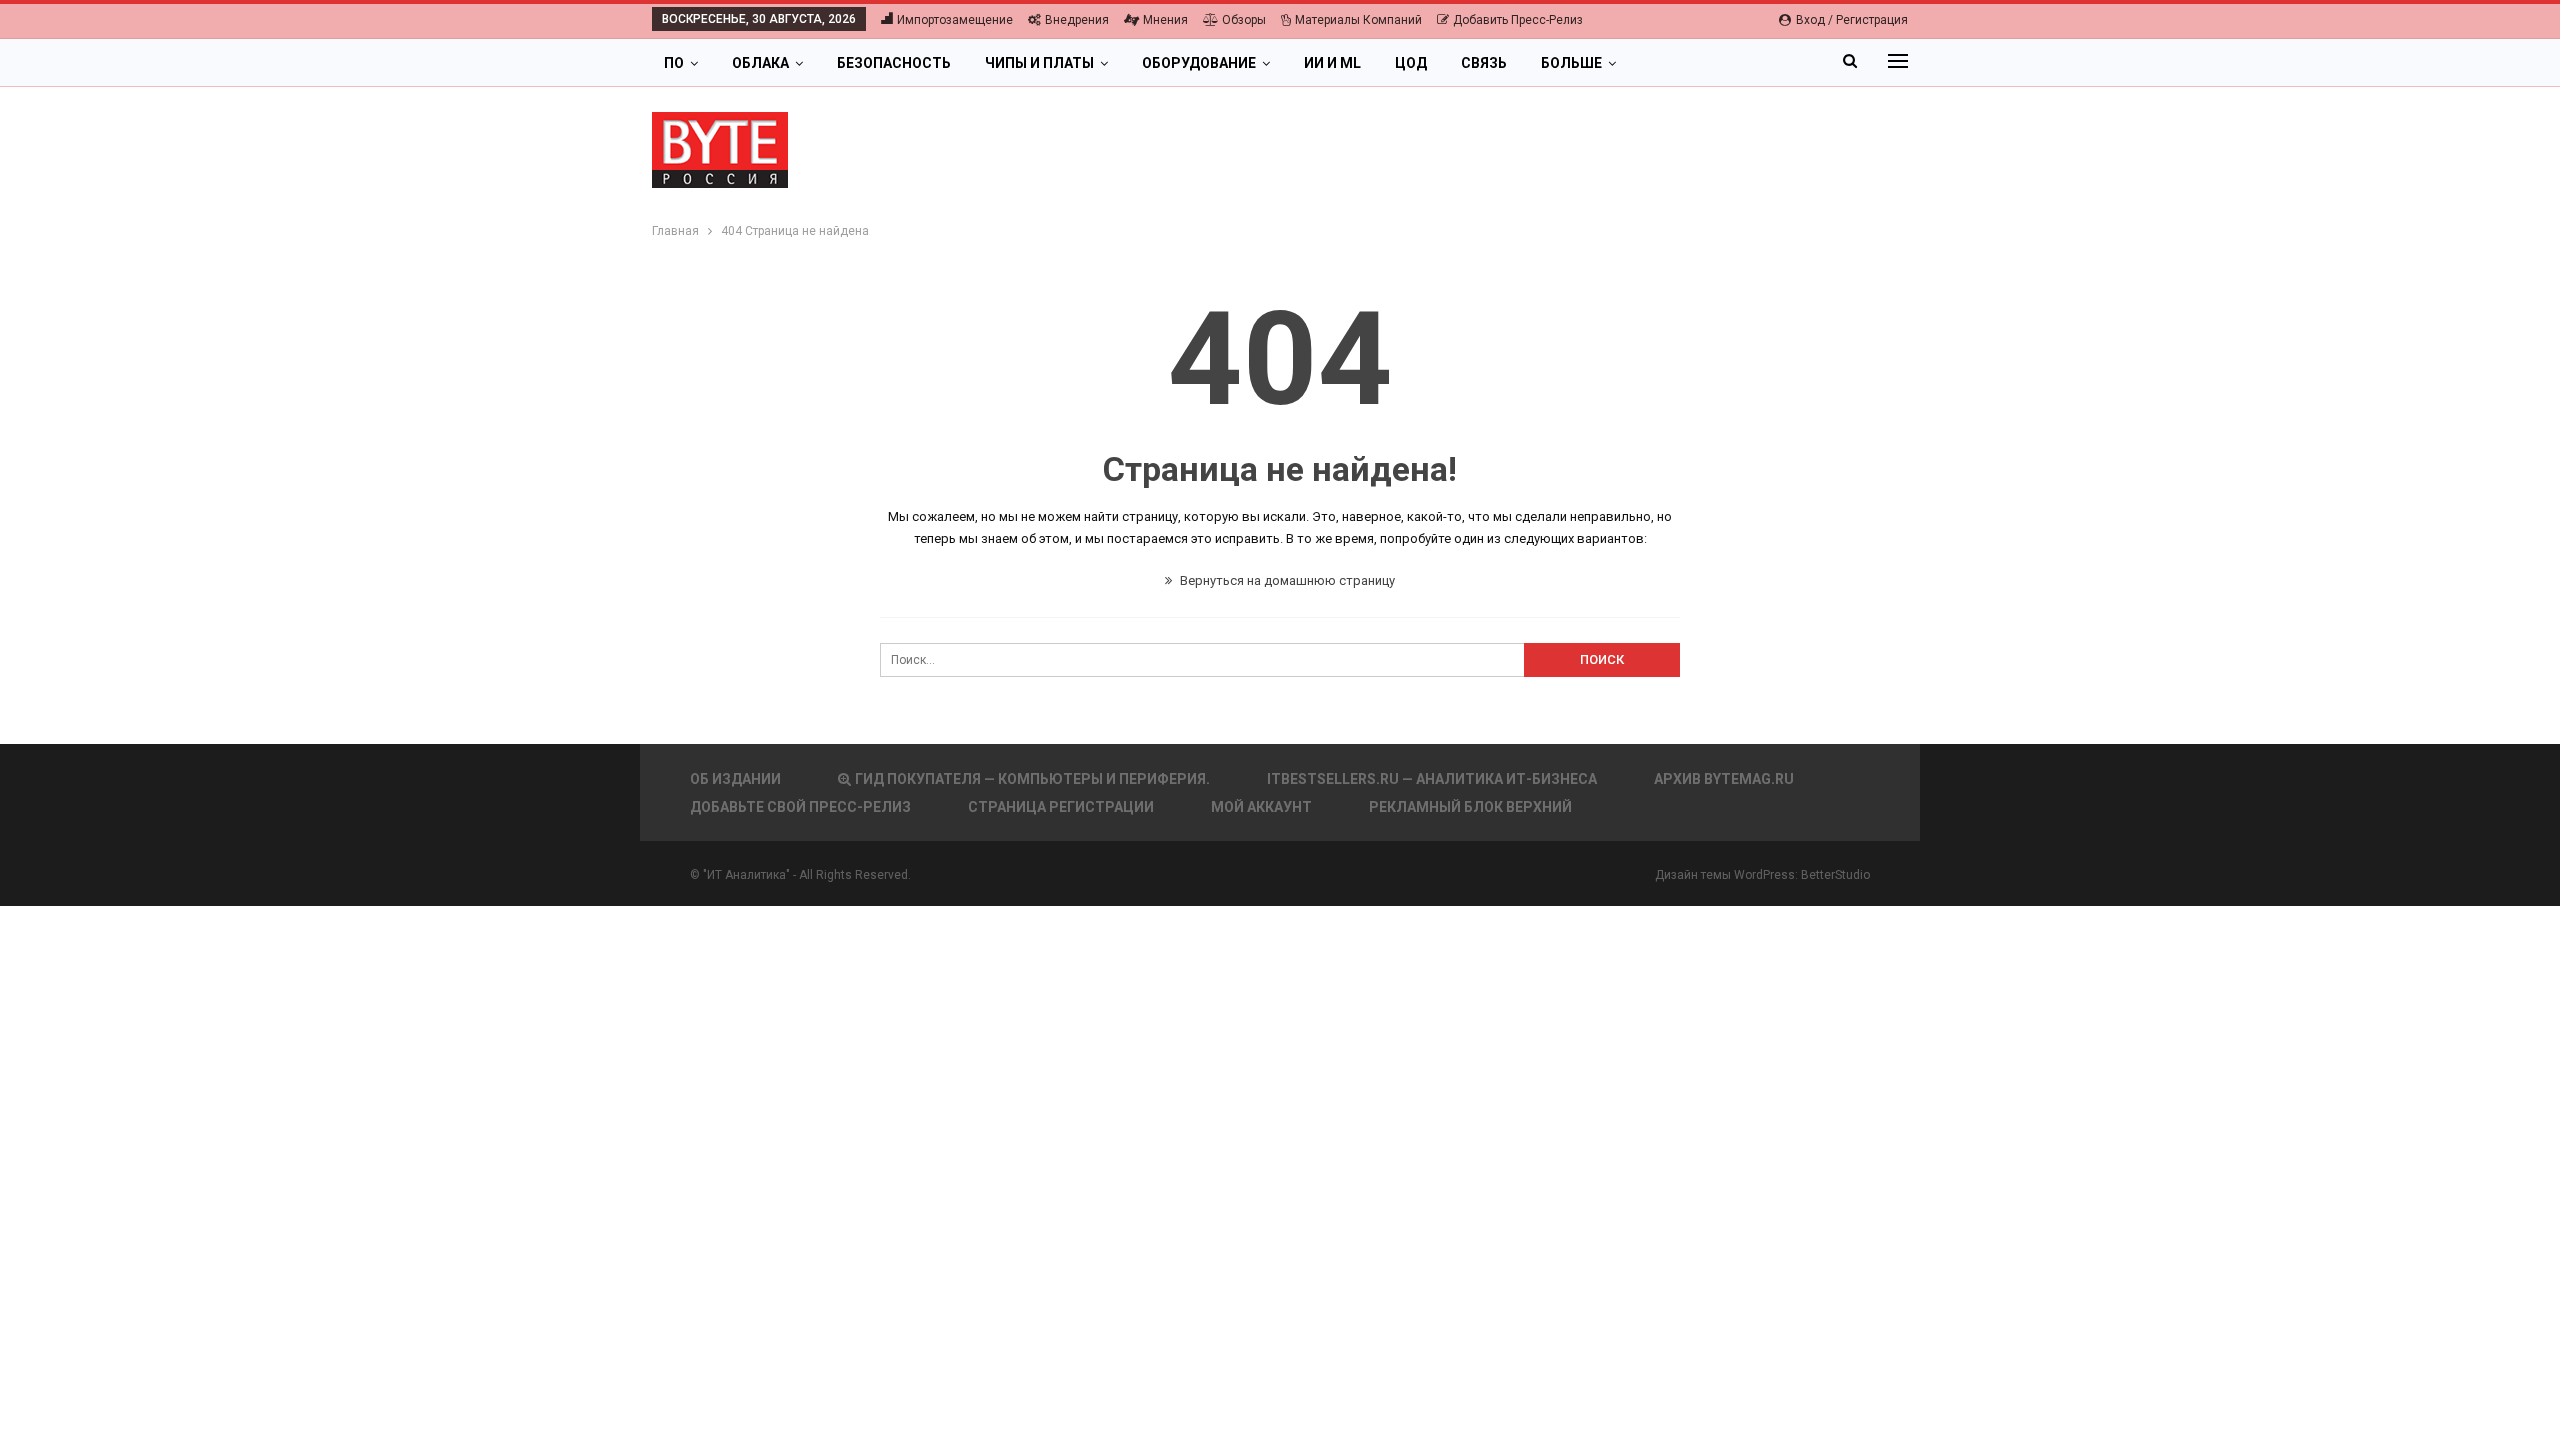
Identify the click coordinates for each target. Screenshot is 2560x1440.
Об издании (735, 779)
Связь (1484, 63)
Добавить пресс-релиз (1518, 20)
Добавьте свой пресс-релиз (800, 807)
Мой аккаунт (1261, 807)
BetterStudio (1835, 875)
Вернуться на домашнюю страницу (1286, 580)
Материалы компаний (1358, 20)
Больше (1571, 63)
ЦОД (1411, 63)
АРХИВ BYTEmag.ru (1724, 779)
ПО (674, 63)
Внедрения (1077, 20)
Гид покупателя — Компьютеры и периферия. (1032, 779)
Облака (760, 63)
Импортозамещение (955, 20)
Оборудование (1199, 63)
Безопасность (894, 63)
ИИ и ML (1332, 63)
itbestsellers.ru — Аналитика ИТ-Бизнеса (1432, 779)
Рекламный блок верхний (1470, 807)
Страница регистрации (1061, 807)
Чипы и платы (1039, 63)
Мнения (1165, 20)
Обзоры (1244, 20)
